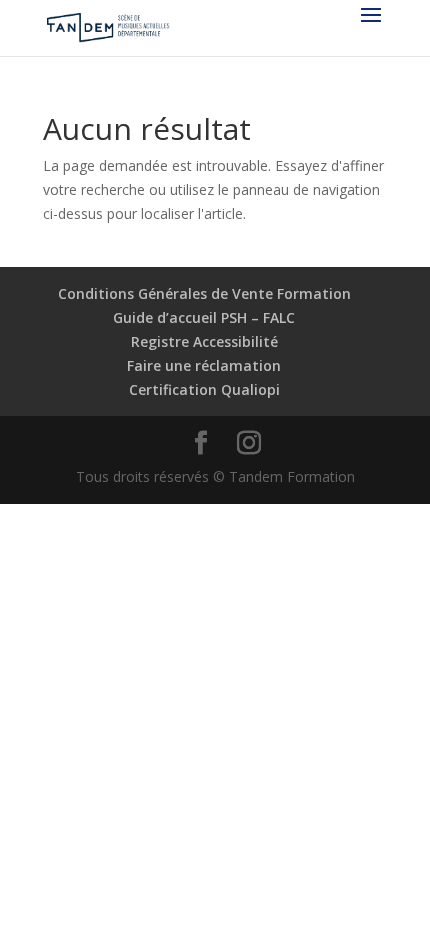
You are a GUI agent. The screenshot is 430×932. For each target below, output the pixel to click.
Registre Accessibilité (204, 341)
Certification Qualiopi (204, 389)
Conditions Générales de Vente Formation (204, 293)
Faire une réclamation (204, 365)
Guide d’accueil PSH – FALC (204, 317)
